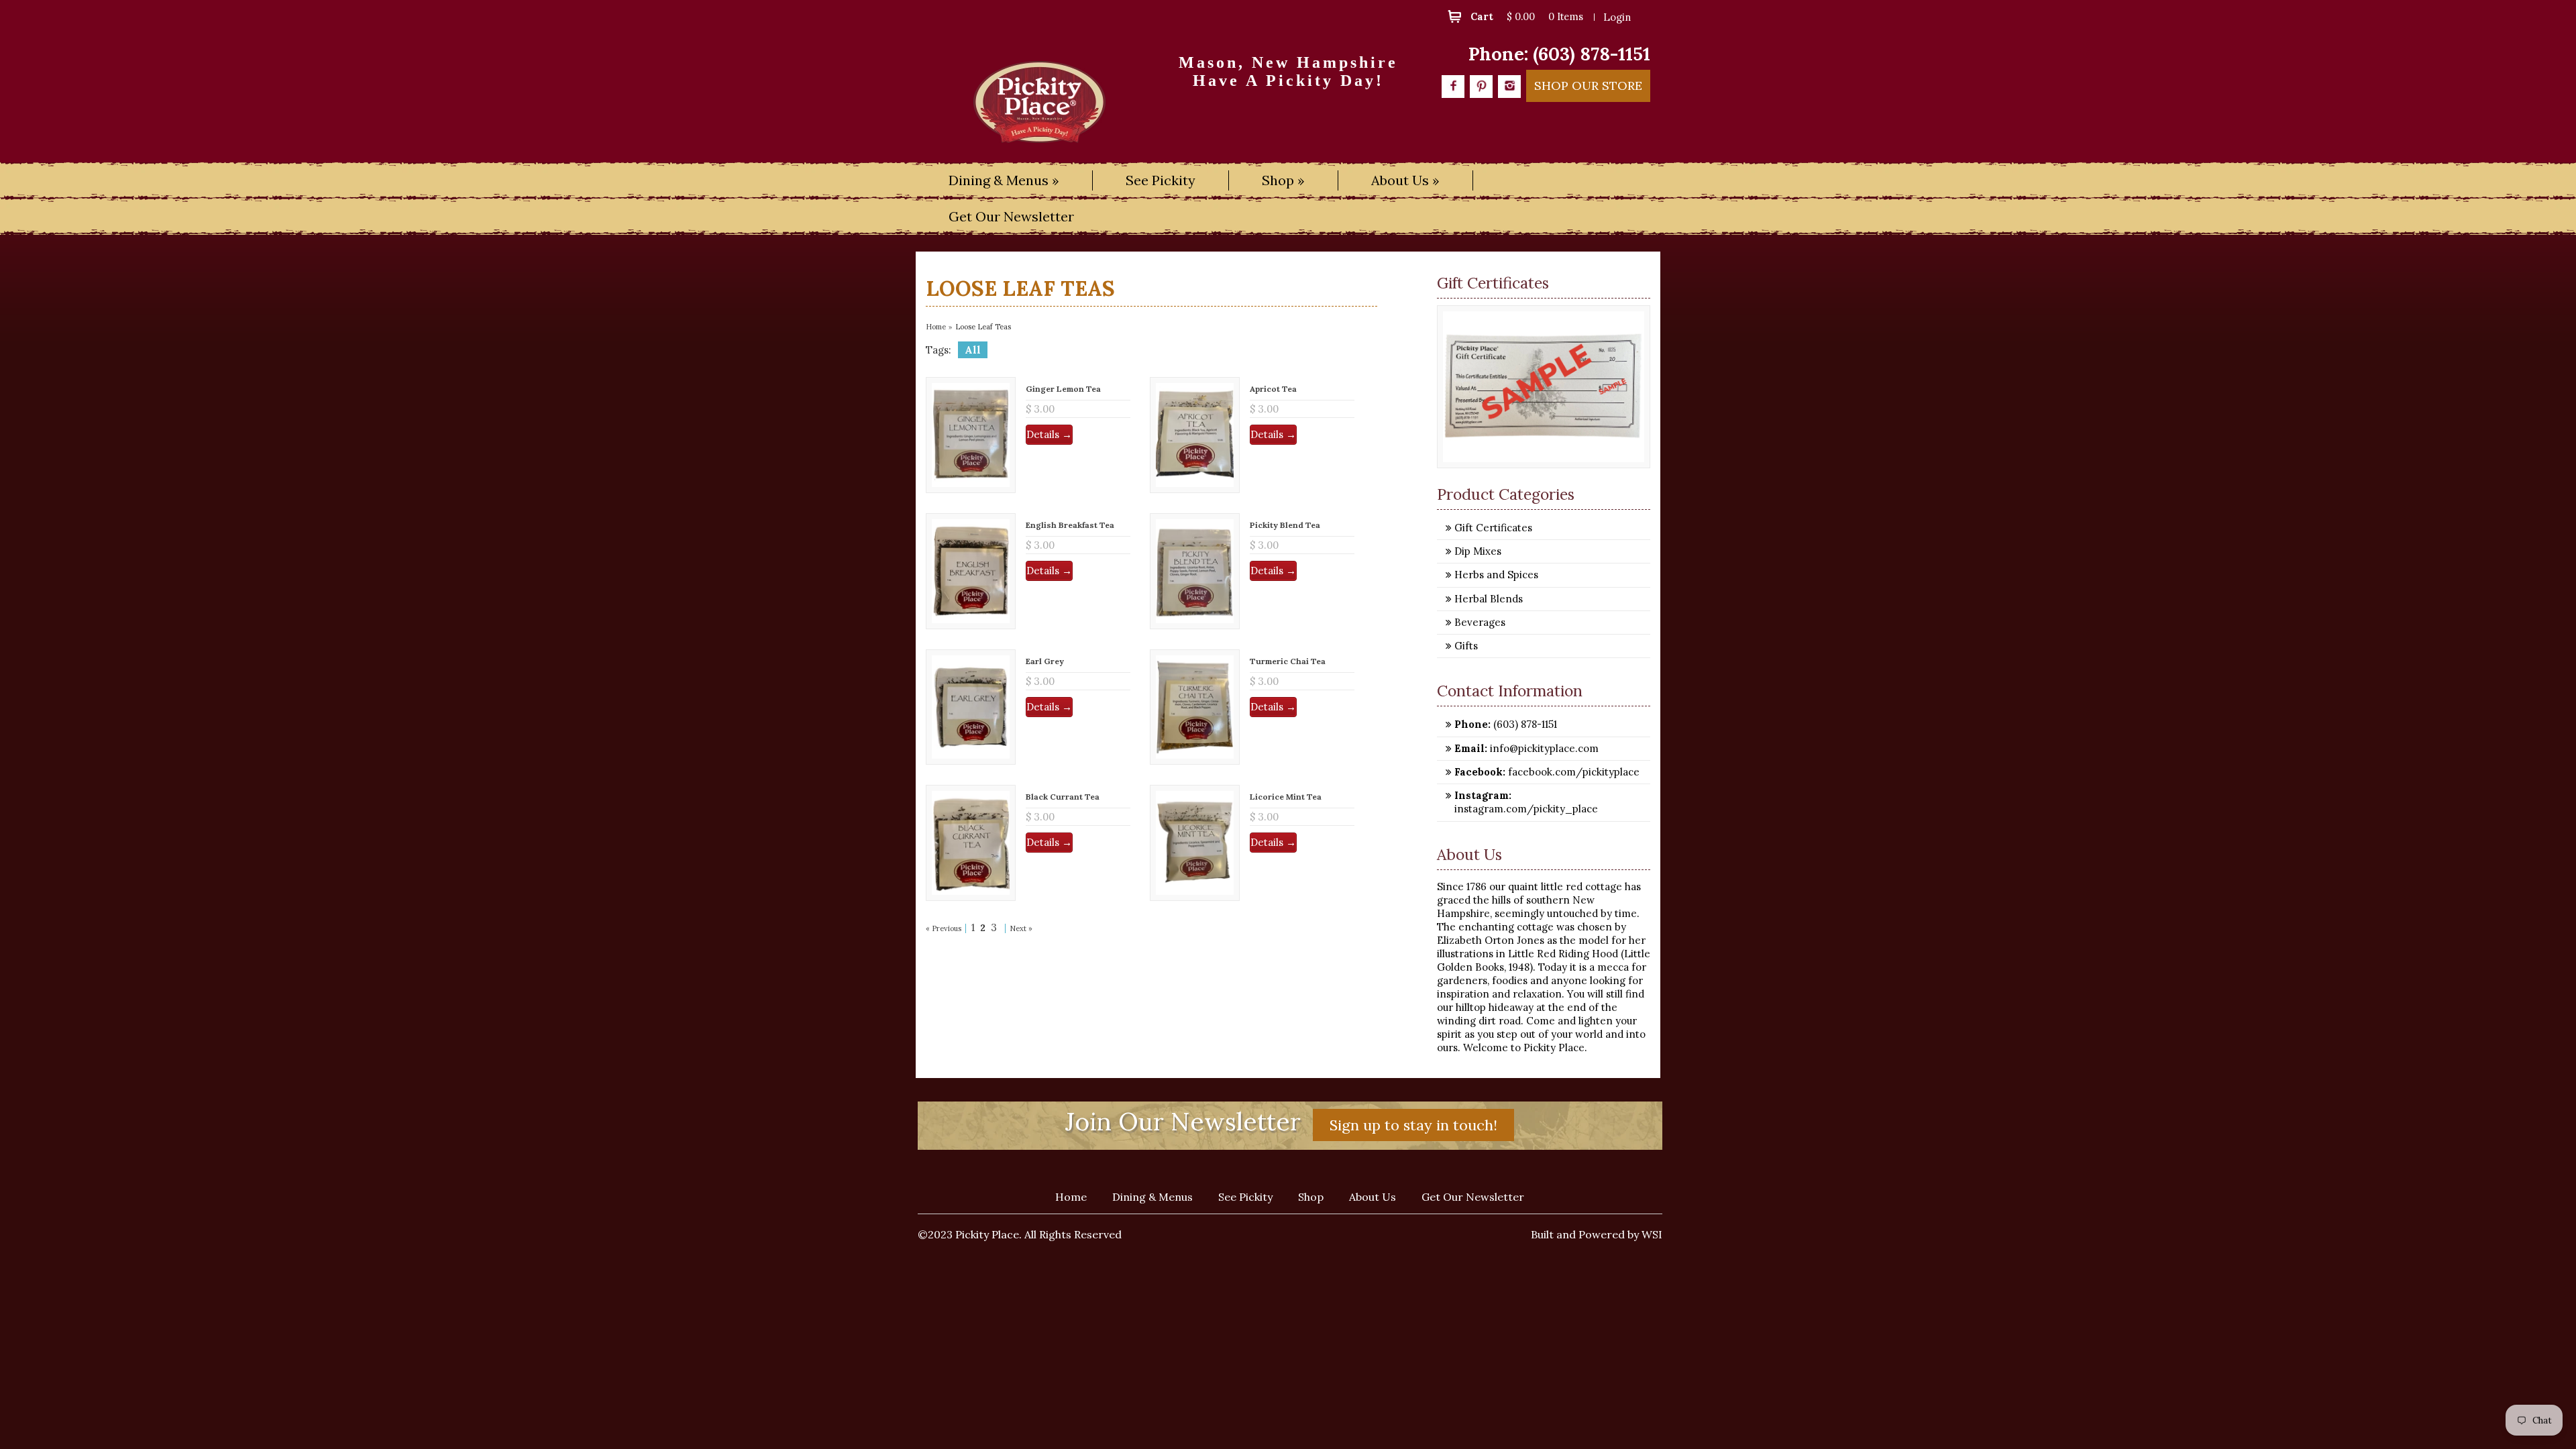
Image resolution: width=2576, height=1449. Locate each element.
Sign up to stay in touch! (1413, 1125)
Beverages (1480, 622)
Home (936, 327)
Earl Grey (1045, 661)
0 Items (1566, 16)
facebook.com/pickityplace (1572, 772)
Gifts (1466, 646)
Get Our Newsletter (1011, 216)
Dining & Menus (1152, 1197)
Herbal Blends (1489, 599)
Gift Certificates (1493, 528)
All (973, 350)
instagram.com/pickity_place (1526, 809)
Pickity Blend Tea (1285, 525)
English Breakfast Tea (1070, 525)
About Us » (1405, 180)
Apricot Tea (1273, 389)
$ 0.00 (1521, 16)
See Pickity (1161, 180)
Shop (1311, 1197)
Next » (1021, 928)
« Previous (944, 928)
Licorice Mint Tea (1286, 797)
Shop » (1283, 180)
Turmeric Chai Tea (1288, 661)
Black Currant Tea (1063, 797)
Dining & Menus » (1004, 180)
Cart (1482, 16)
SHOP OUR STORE (1588, 86)
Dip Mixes (1478, 551)
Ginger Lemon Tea (1063, 389)
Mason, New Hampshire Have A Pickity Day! (1288, 71)
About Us (1373, 1197)
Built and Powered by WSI (1597, 1234)
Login (1617, 17)
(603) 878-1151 (1592, 54)
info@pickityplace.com (1543, 748)
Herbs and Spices (1496, 575)
